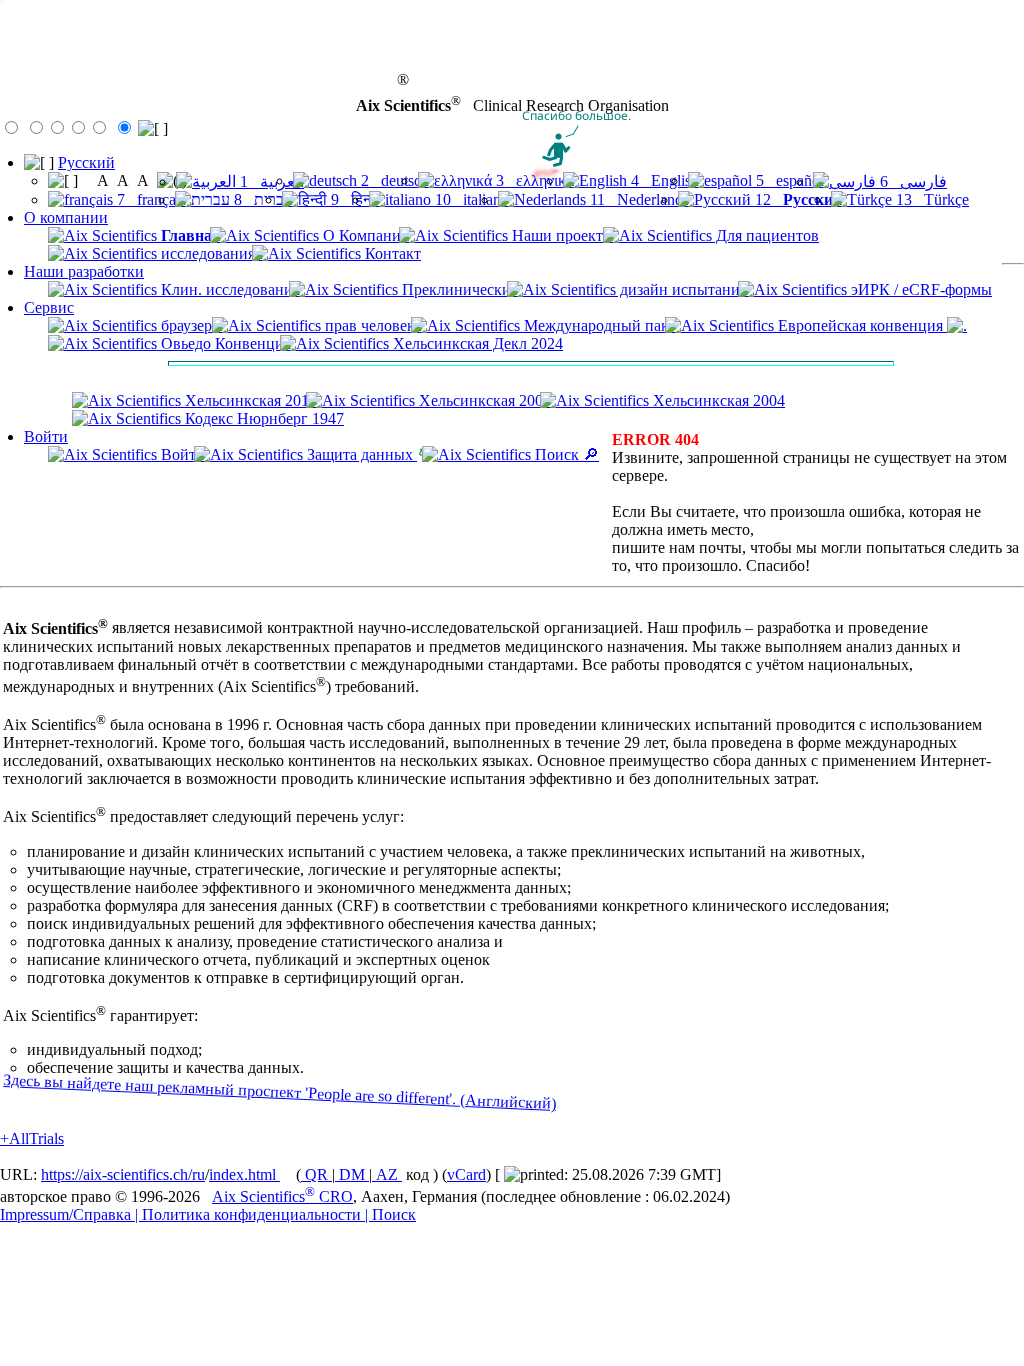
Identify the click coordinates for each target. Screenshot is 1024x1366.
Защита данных (360, 454)
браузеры (190, 325)
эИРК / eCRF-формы (919, 289)
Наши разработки (84, 271)
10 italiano (470, 199)
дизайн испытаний (682, 289)
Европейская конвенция (860, 325)
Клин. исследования (228, 289)
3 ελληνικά (533, 180)
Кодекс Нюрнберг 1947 (262, 418)
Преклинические (458, 289)
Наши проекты (561, 235)
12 (796, 199)
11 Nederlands (637, 199)
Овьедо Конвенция (224, 343)
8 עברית (261, 199)
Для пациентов (765, 235)
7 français (149, 199)
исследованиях (210, 253)
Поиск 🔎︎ (565, 454)
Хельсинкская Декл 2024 (476, 343)
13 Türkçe (930, 199)
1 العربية (270, 181)
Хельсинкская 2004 (717, 400)
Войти (46, 436)
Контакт (391, 253)
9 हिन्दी (353, 199)
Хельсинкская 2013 (249, 400)
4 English (663, 180)
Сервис (49, 307)
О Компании (364, 235)
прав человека (371, 325)
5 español (788, 180)
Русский (86, 162)
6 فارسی (911, 181)
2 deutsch (393, 180)
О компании (66, 217)
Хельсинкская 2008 (483, 400)
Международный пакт (598, 325)
